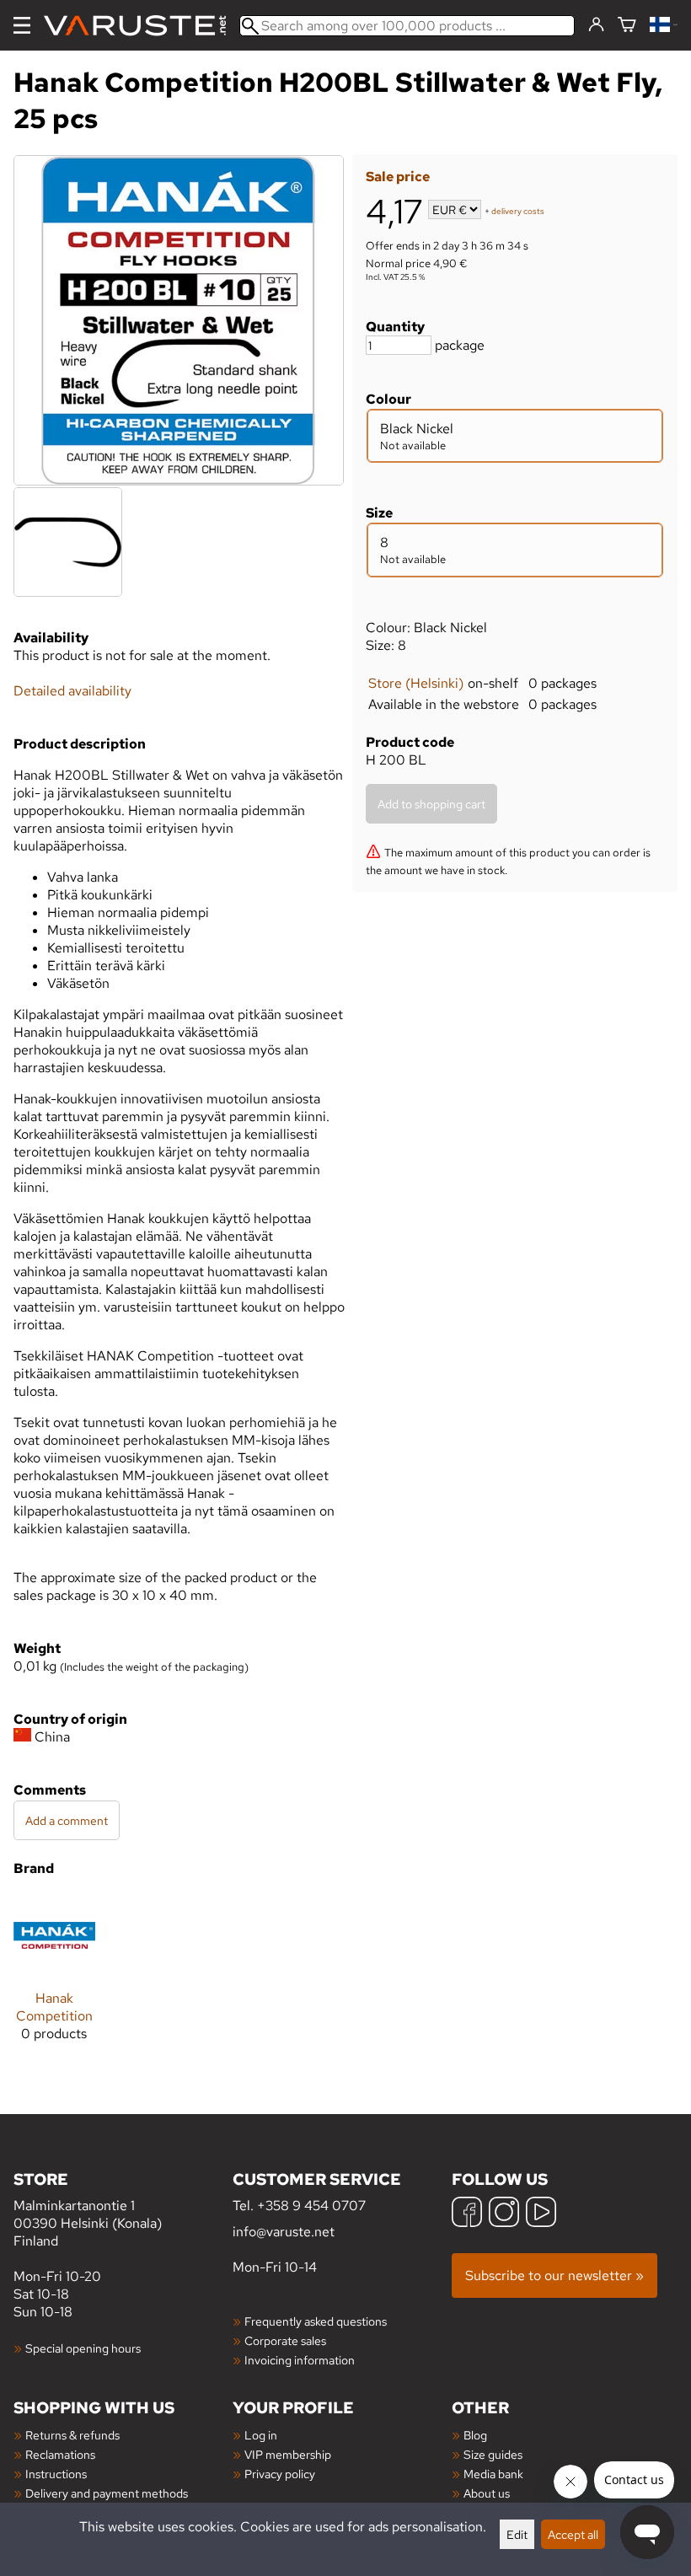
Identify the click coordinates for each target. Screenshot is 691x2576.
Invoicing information (300, 2360)
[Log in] (596, 25)
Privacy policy (280, 2474)
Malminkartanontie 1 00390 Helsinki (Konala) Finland (88, 2209)
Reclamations (60, 2454)
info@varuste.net (284, 2232)
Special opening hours (83, 2348)
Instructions (56, 2474)
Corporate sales (285, 2340)
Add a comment (67, 1820)
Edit (517, 2534)
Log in (261, 2435)
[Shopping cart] (627, 26)
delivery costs (518, 211)
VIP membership (288, 2454)
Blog (475, 2435)
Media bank (493, 2474)
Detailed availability (72, 691)
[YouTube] (541, 2214)
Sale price (398, 177)
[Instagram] (504, 2214)
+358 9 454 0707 (311, 2206)
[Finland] (664, 26)
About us (487, 2493)
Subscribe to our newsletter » (554, 2275)
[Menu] (22, 25)
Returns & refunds (72, 2435)
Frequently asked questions (316, 2321)
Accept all (573, 2534)
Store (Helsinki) (416, 683)
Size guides (493, 2454)
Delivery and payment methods (107, 2493)
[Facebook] (467, 2214)
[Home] (142, 26)
